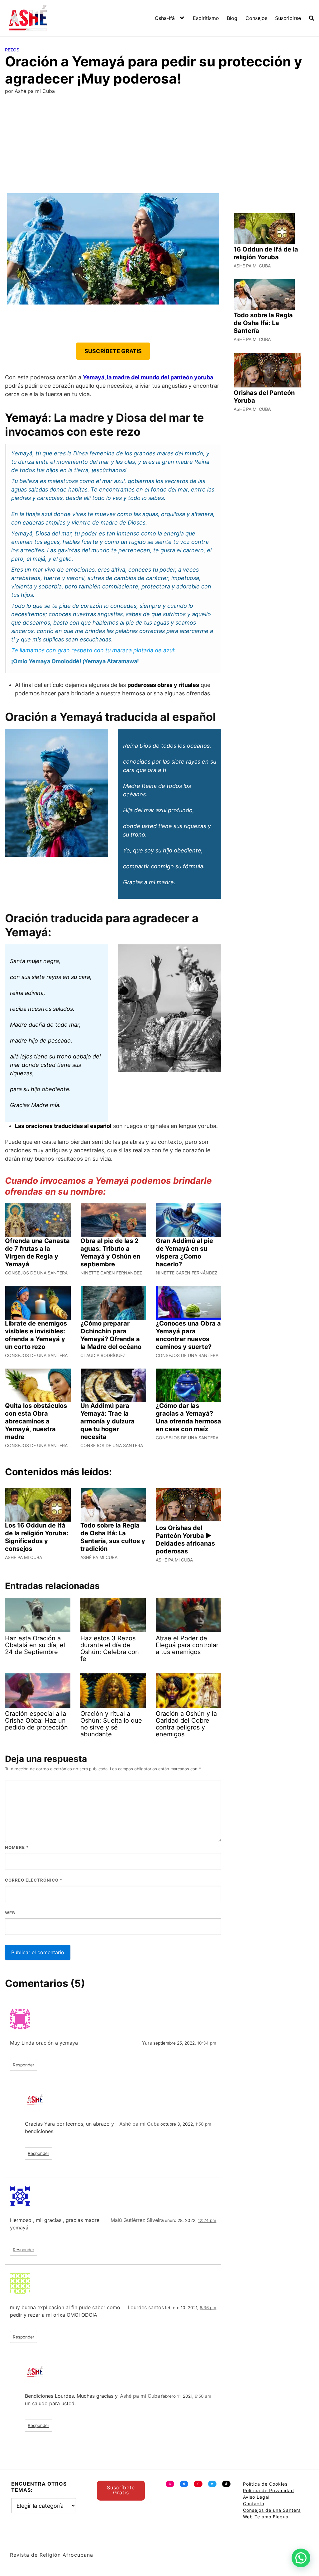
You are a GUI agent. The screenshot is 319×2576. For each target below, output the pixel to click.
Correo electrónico (34, 1880)
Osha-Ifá (165, 18)
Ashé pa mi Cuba (139, 2124)
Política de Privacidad (269, 2490)
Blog (232, 18)
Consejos (256, 18)
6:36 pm (208, 2308)
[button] (301, 2558)
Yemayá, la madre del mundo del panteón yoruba (148, 377)
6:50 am (203, 2396)
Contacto (254, 2504)
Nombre (17, 1847)
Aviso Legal (256, 2497)
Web (10, 1913)
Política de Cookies (265, 2484)
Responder (24, 2065)
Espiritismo (206, 18)
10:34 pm (207, 2043)
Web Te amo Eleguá (266, 2517)
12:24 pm (207, 2220)
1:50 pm (203, 2124)
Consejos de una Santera (272, 2510)
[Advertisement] (159, 146)
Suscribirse (288, 18)
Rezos (12, 50)
